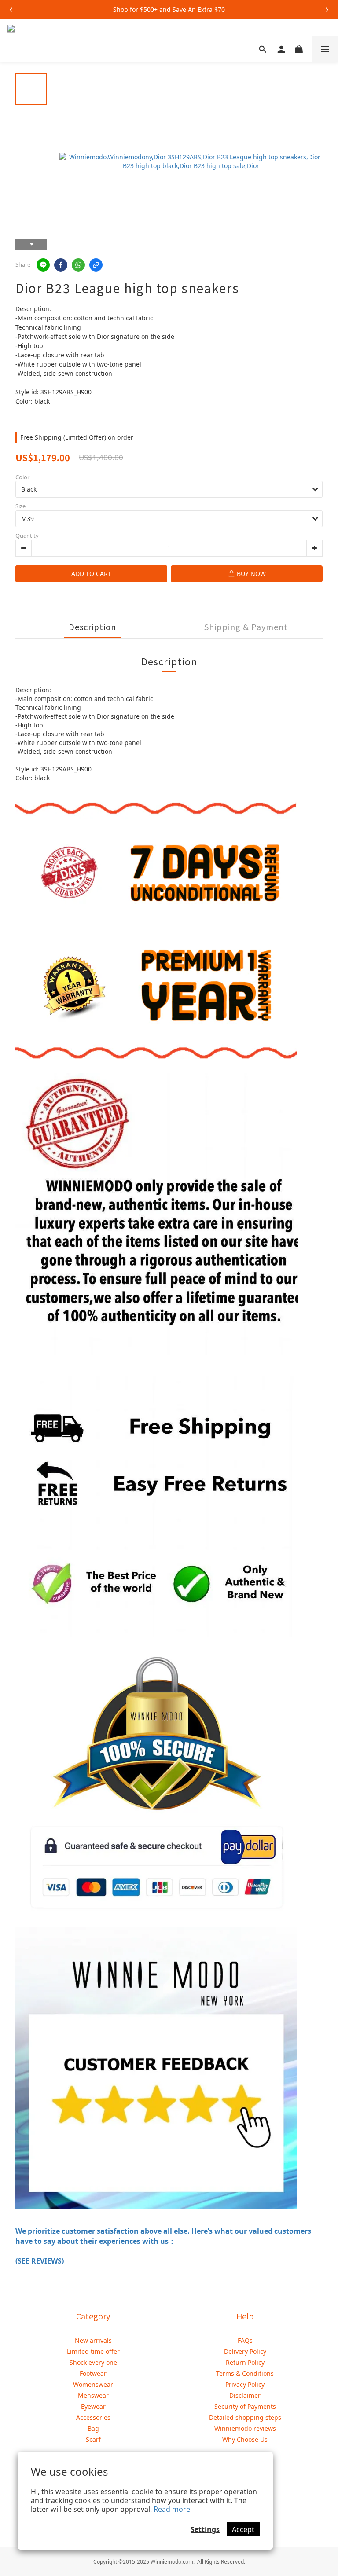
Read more (172, 2509)
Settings (205, 2529)
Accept (243, 2529)
